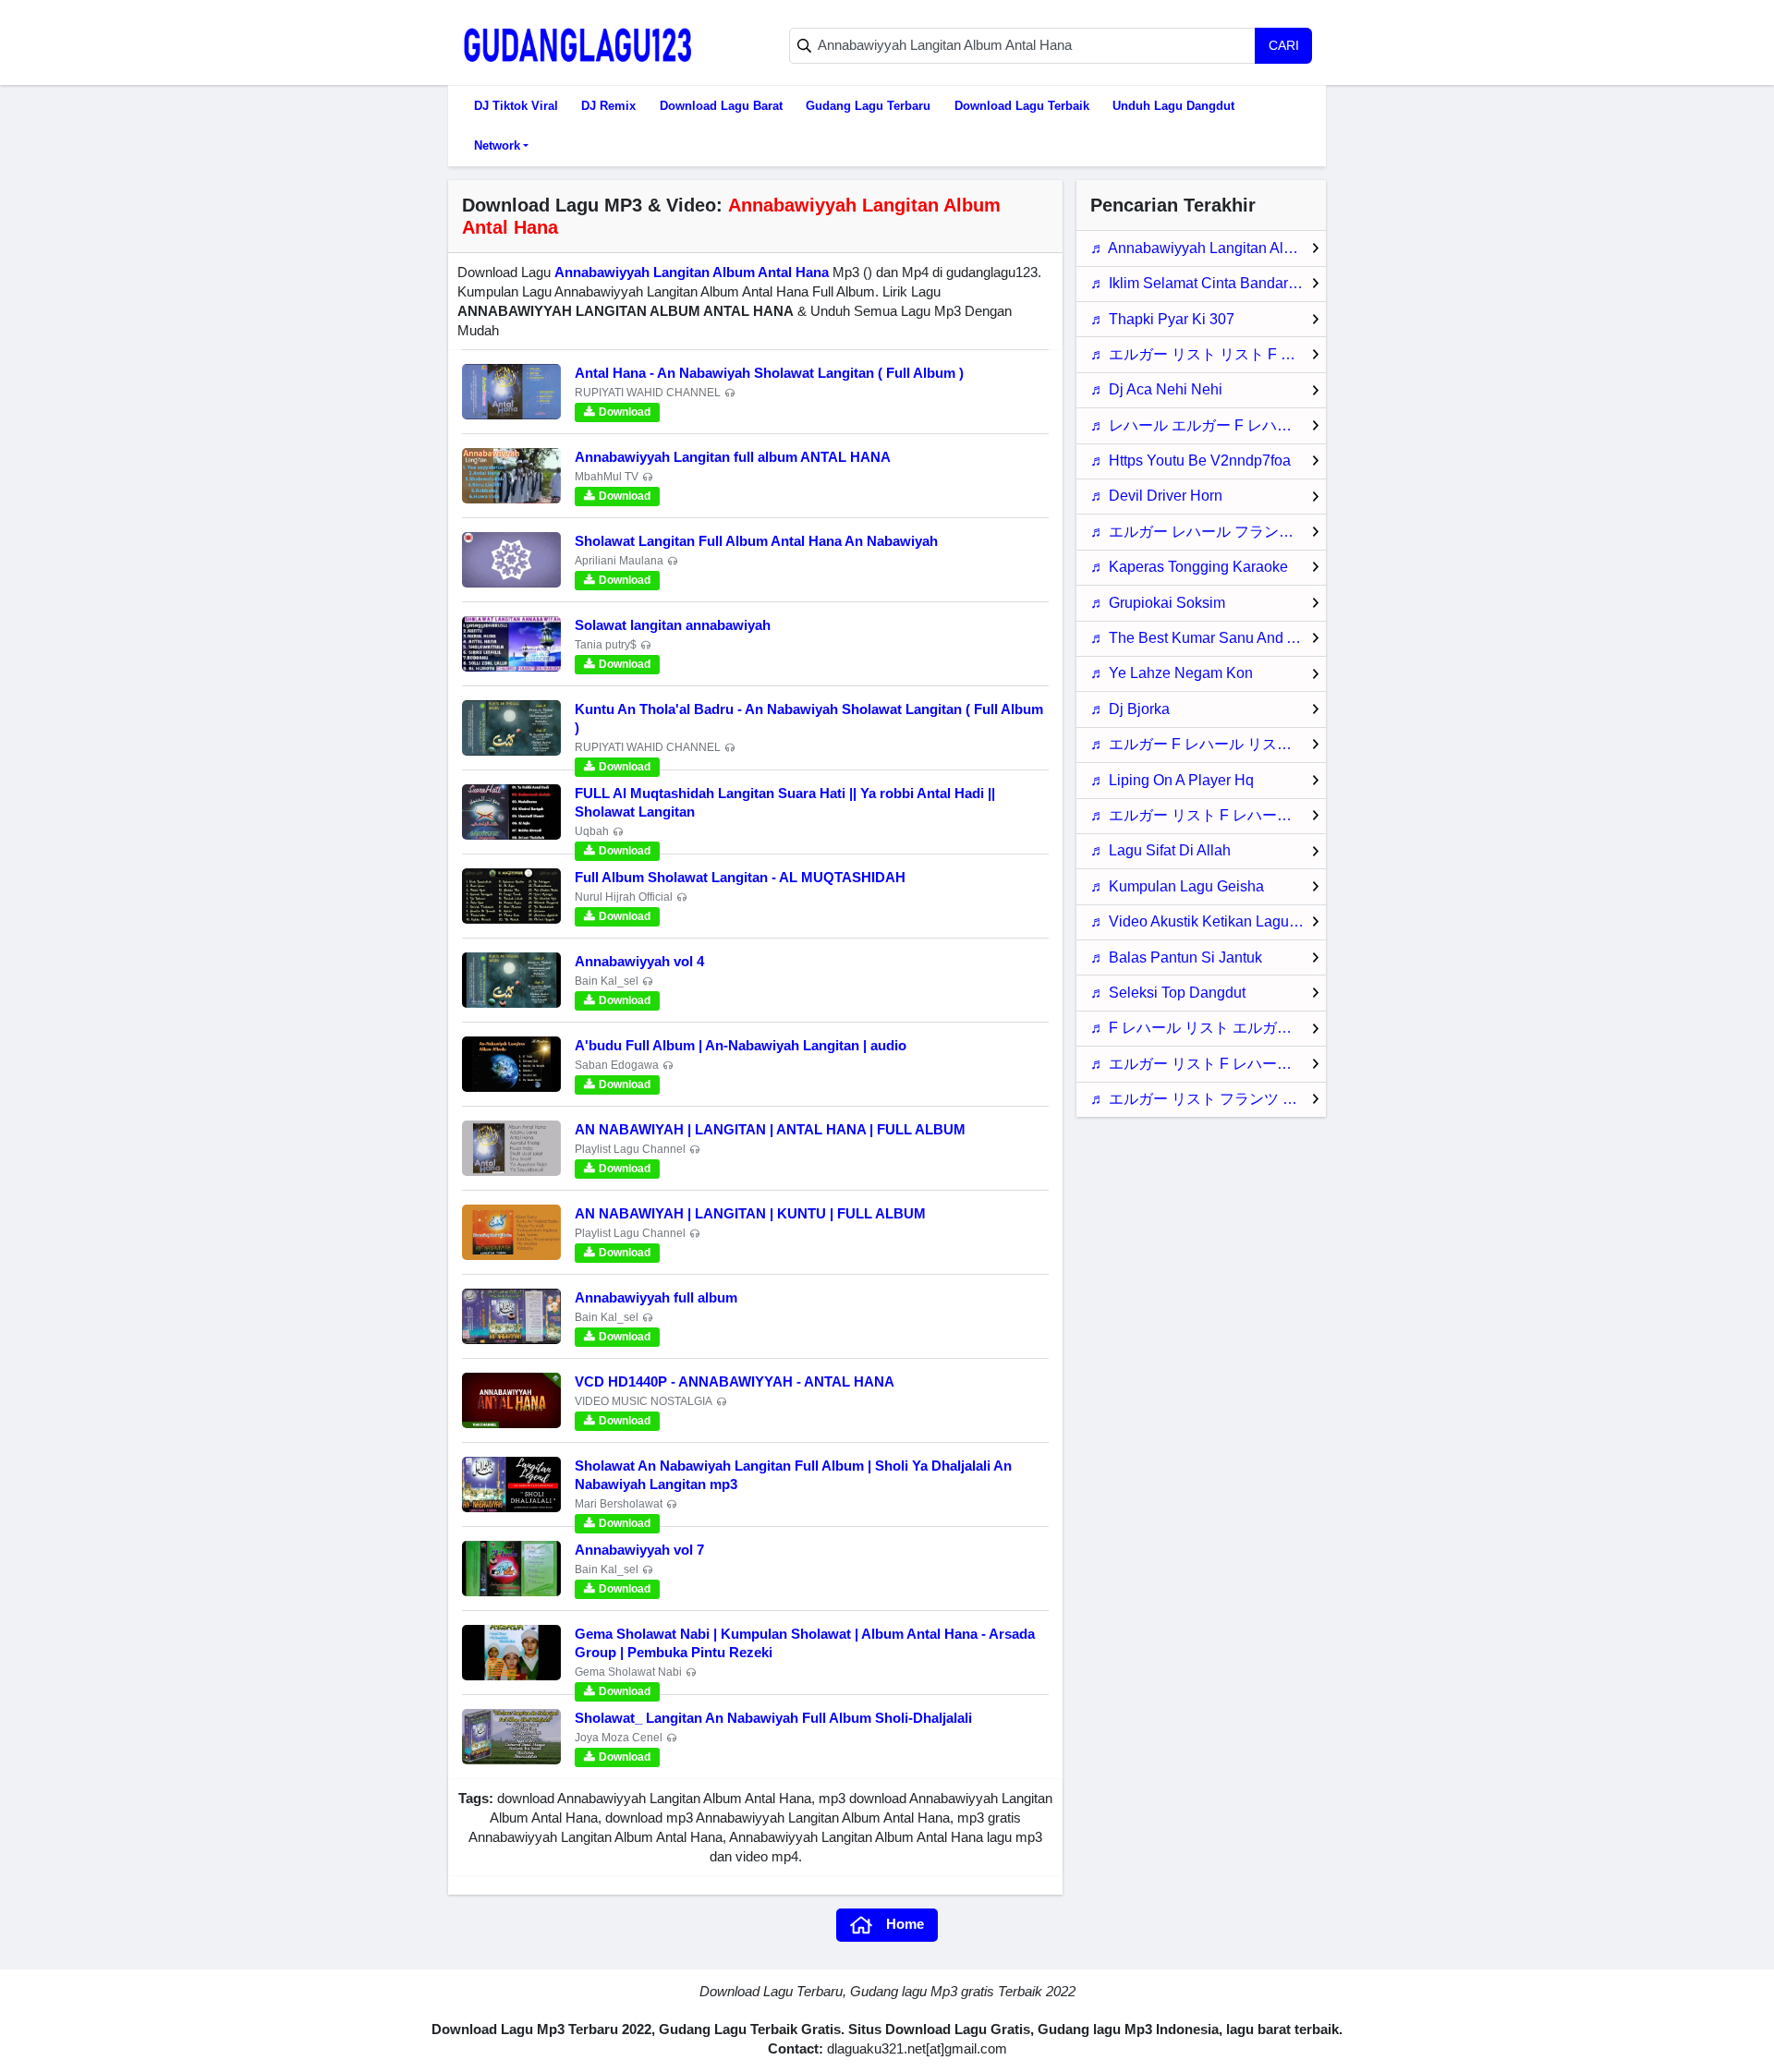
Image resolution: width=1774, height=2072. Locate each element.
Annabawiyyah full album (656, 1297)
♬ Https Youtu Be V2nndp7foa (1191, 460)
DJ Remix (608, 106)
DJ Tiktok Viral (516, 106)
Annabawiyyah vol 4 (639, 961)
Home (905, 1924)
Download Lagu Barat (721, 106)
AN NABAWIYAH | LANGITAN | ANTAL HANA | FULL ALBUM (770, 1129)
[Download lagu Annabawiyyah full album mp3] (511, 1316)
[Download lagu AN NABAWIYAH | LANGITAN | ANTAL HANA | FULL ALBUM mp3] (511, 1148)
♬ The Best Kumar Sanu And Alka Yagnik (1208, 638)
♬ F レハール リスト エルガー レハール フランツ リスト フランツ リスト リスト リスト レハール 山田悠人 (1208, 1028)
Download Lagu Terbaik (1022, 106)
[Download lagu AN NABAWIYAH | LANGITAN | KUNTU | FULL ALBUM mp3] (511, 1232)
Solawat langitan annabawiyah (673, 625)
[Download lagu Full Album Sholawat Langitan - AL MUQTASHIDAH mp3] (511, 896)
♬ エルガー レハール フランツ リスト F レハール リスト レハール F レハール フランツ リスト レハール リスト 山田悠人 (1208, 532)
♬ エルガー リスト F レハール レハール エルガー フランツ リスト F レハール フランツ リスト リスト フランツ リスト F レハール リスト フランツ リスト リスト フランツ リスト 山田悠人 (1208, 1064)
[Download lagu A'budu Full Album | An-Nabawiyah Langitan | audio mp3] (511, 1064)
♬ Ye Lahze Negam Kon (1172, 673)
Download (625, 412)
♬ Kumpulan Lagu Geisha (1177, 886)
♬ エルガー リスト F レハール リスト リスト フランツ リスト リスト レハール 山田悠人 (1208, 815)
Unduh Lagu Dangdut (1173, 106)
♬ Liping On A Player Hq (1172, 780)
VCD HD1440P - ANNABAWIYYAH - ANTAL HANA (735, 1381)
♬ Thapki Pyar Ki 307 (1162, 319)
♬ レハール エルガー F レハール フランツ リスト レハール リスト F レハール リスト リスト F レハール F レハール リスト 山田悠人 (1208, 425)
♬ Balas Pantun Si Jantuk (1176, 957)
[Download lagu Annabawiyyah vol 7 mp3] (511, 1569)
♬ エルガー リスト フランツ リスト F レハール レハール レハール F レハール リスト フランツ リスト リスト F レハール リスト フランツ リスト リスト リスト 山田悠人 (1208, 1099)
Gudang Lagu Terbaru (868, 106)
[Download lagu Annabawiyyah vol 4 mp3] (511, 980)
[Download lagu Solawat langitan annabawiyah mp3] (511, 644)
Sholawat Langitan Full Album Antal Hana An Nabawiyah (756, 541)
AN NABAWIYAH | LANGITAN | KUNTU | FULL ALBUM (750, 1213)
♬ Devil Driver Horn (1156, 496)
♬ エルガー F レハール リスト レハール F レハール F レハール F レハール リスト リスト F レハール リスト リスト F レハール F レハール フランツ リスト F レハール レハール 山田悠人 (1208, 744)
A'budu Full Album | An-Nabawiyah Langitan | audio (741, 1045)
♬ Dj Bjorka (1130, 709)
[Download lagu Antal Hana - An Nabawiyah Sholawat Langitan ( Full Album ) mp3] (511, 392)
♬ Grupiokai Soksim (1158, 603)
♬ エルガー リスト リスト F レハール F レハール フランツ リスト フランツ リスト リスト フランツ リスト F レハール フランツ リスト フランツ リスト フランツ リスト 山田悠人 (1208, 354)
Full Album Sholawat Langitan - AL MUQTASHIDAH (740, 877)
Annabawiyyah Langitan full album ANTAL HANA (733, 457)
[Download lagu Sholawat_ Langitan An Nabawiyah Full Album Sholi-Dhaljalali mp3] (511, 1737)
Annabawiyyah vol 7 (639, 1550)
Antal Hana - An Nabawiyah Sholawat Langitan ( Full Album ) (769, 373)
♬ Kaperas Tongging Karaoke (1189, 567)
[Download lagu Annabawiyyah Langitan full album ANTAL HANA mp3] (511, 476)
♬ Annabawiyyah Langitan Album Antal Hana (1208, 248)
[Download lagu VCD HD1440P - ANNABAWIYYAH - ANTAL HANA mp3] (511, 1400)
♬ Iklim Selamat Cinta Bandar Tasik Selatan (1208, 283)
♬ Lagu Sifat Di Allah (1160, 850)
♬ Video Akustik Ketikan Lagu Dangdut (1208, 921)
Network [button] (497, 145)
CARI (1284, 45)
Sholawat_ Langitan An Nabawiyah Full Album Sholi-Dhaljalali (773, 1718)
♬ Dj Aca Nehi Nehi (1156, 389)
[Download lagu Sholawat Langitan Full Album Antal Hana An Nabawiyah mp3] (511, 560)
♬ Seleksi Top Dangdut (1168, 993)
